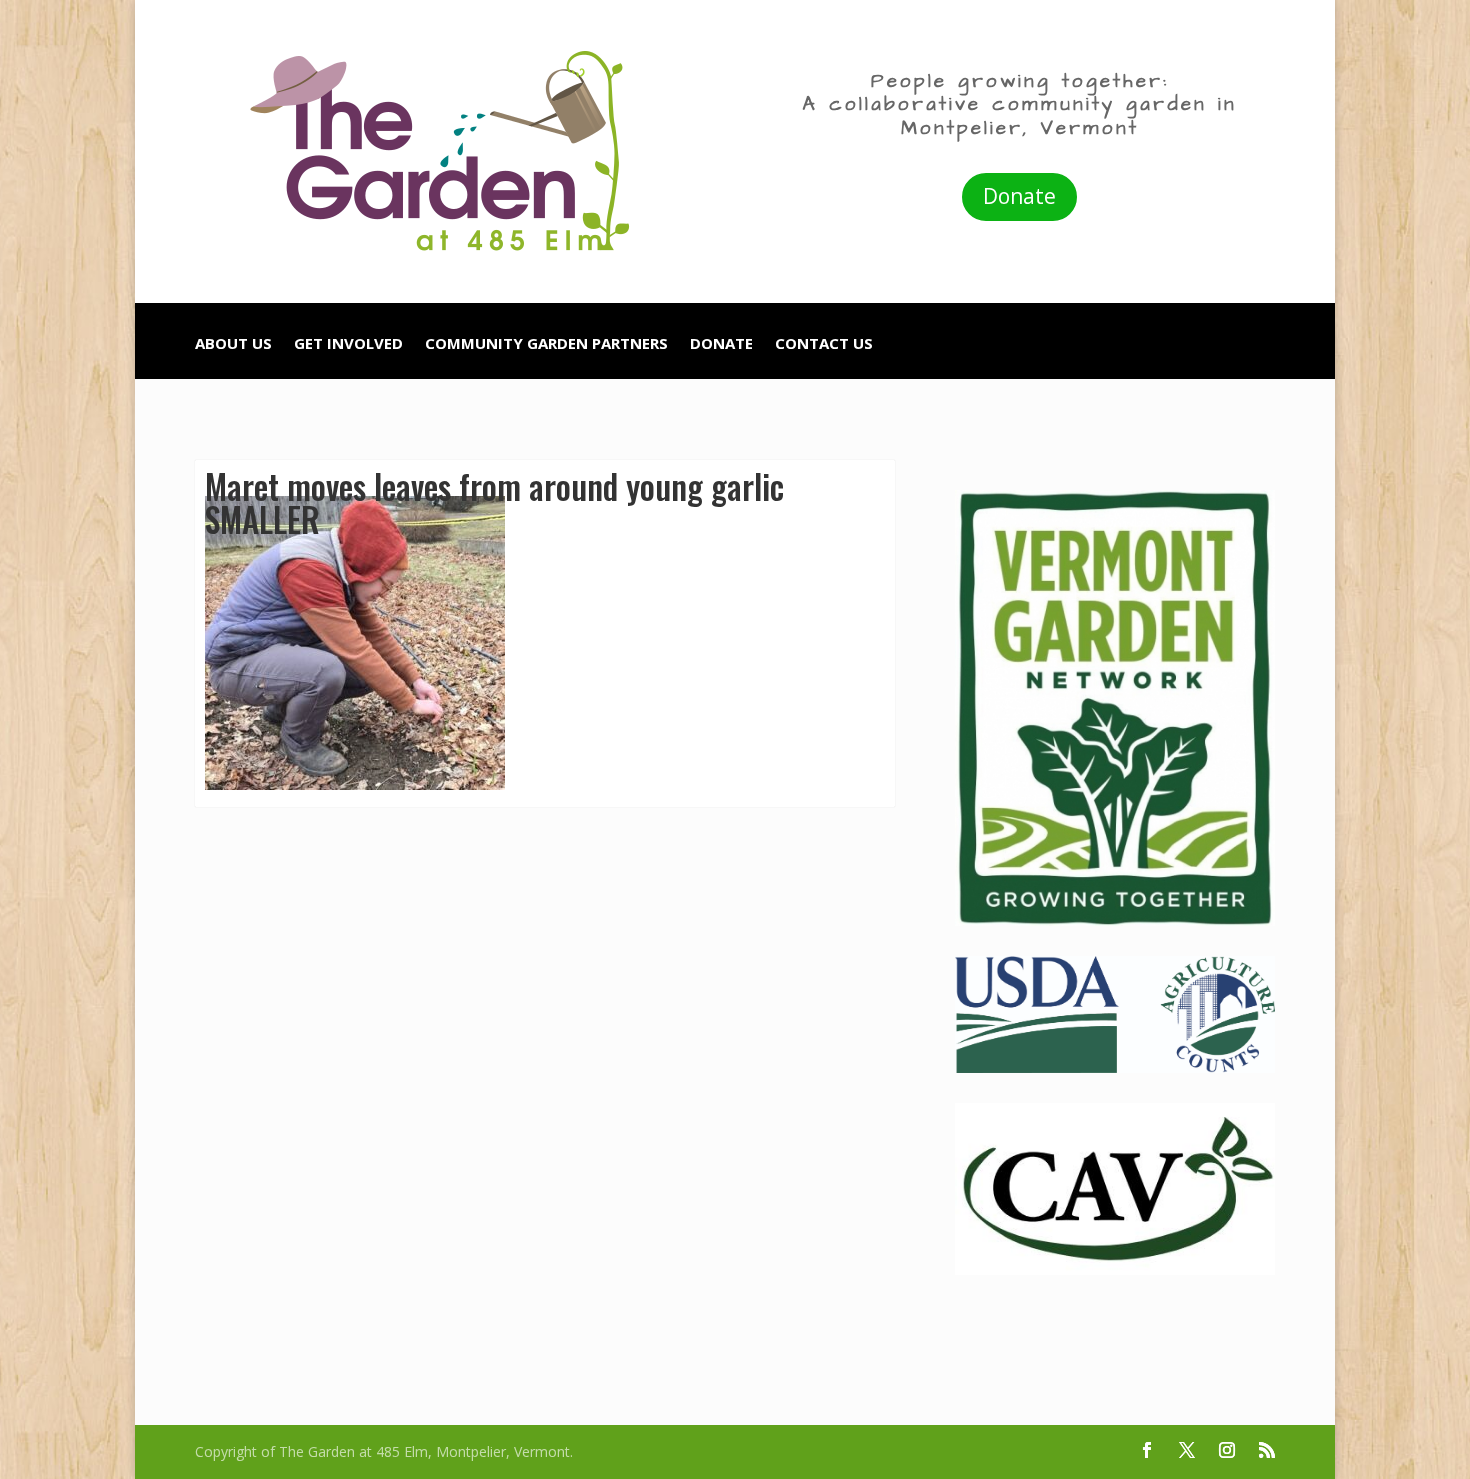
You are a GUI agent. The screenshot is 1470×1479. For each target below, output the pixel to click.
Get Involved (348, 344)
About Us (233, 344)
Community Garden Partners (546, 344)
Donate (1019, 196)
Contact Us (824, 344)
